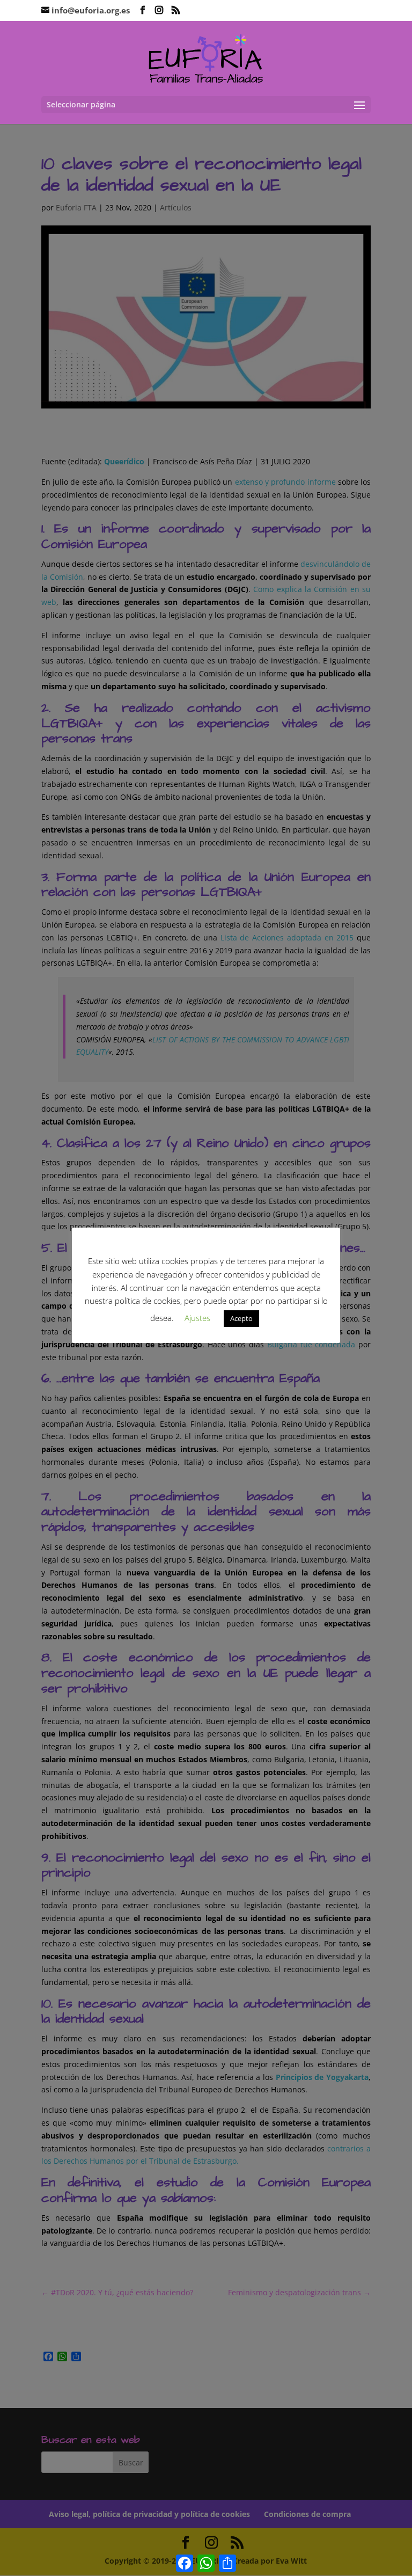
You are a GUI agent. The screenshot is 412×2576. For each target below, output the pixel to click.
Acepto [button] (241, 1318)
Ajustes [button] (197, 1318)
